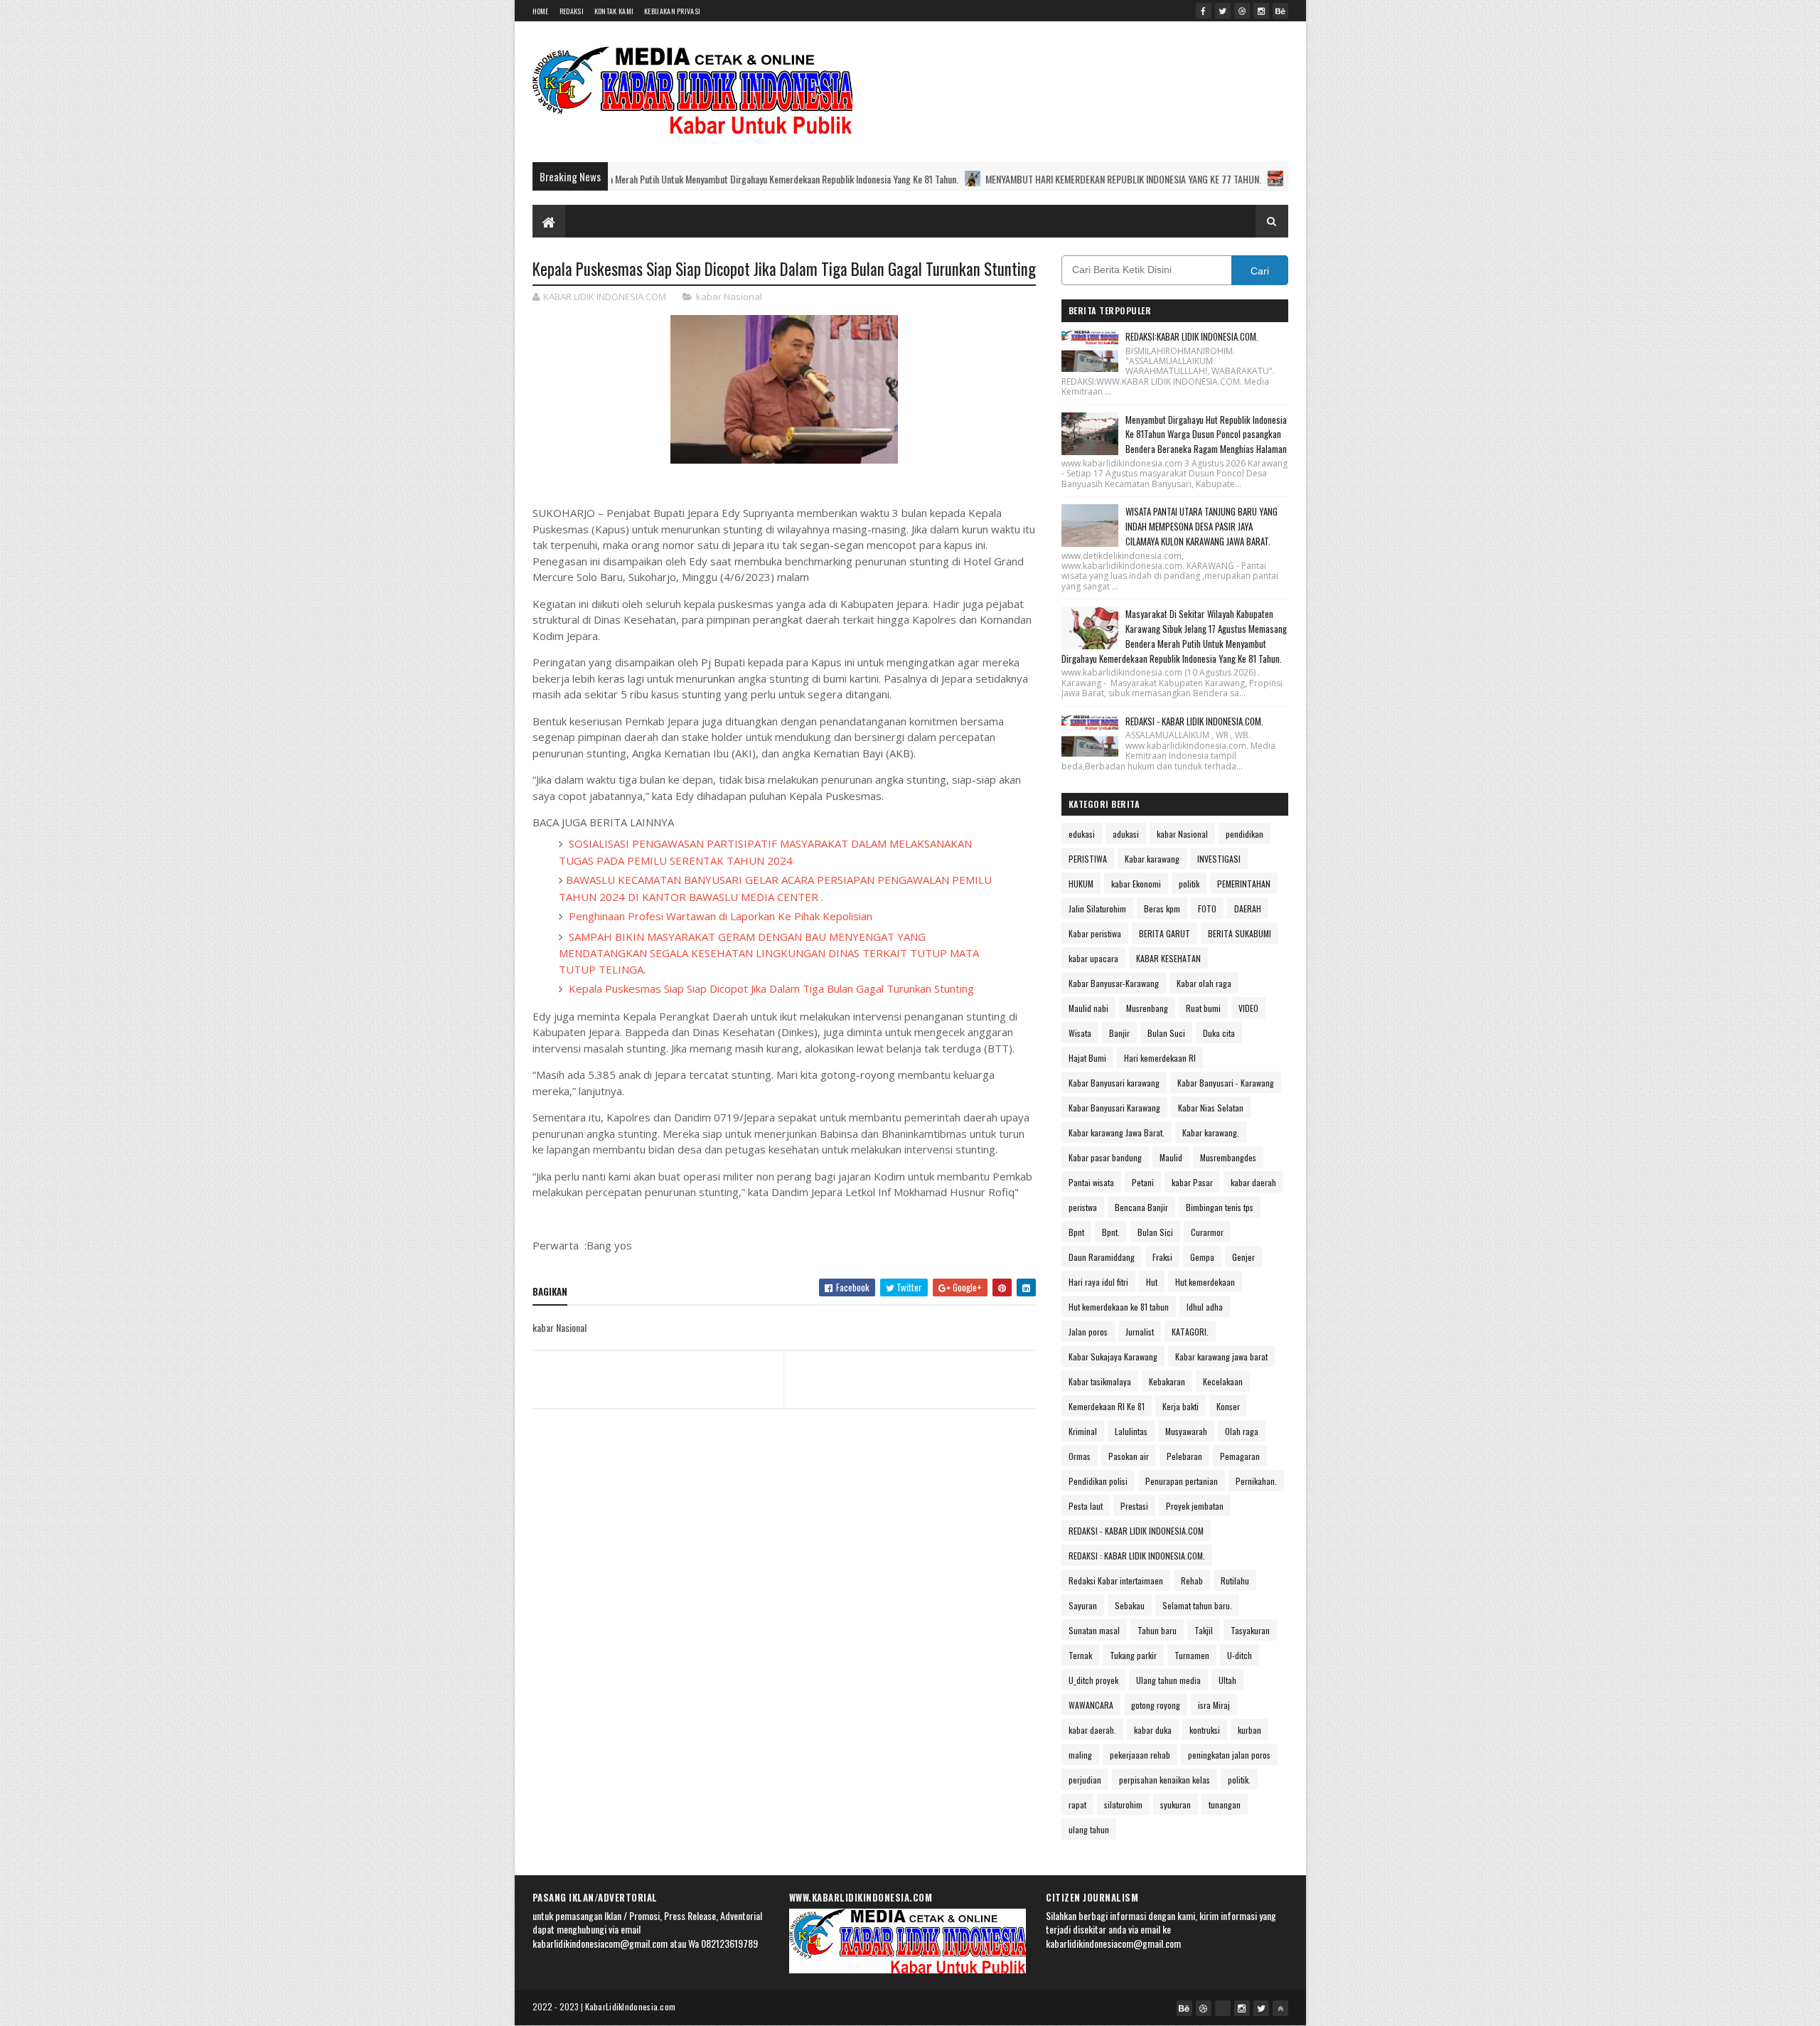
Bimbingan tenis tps (1220, 1207)
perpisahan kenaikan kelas (1165, 1780)
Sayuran (1083, 1605)
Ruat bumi (1203, 1008)
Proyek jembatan (1195, 1506)
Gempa (1202, 1257)
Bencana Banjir (1141, 1207)
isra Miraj (1214, 1705)
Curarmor (1207, 1232)
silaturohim (1123, 1804)
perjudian (1085, 1780)
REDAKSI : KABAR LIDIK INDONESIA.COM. (1137, 1556)
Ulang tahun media (1168, 1680)
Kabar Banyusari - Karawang (1226, 1083)
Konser (1228, 1406)
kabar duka (1153, 1730)
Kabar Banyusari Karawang (1114, 1108)
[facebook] (1204, 11)
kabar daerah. (1092, 1730)
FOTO (1207, 908)
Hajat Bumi (1087, 1058)
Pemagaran (1240, 1456)
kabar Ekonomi (1136, 884)
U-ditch (1240, 1655)
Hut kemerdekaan (1205, 1282)
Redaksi (572, 11)
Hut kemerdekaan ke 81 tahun (1119, 1307)
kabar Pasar (1192, 1182)
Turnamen (1192, 1655)
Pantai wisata (1091, 1182)
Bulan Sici (1155, 1232)
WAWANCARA (1091, 1705)
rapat (1077, 1804)
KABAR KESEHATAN (1168, 958)
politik (1189, 884)
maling (1080, 1755)
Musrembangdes (1228, 1157)
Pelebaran (1184, 1456)
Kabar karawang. (1211, 1132)
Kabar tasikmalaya (1100, 1381)
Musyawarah (1186, 1431)
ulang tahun (1089, 1829)
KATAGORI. (1190, 1332)
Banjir (1119, 1033)
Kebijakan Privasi (672, 11)
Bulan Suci (1166, 1033)
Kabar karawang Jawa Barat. (1117, 1132)
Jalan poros (1088, 1332)
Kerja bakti (1181, 1406)
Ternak (1080, 1655)
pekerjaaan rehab (1140, 1755)
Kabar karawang (1152, 859)
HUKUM (1081, 884)
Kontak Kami (614, 11)
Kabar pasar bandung (1105, 1157)
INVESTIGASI (1219, 859)
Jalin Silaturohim (1097, 908)
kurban (1249, 1730)
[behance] (1280, 11)
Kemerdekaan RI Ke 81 (1107, 1406)
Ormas (1080, 1456)
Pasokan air (1129, 1456)
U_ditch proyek (1093, 1680)
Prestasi (1134, 1506)
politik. (1239, 1780)
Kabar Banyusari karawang (1114, 1083)
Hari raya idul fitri (1098, 1282)
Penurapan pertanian (1182, 1481)
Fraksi (1162, 1257)
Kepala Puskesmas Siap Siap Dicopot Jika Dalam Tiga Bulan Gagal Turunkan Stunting (770, 988)
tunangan (1225, 1804)
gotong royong (1156, 1705)
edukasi (1082, 834)
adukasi (1126, 834)
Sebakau (1130, 1605)
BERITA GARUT (1165, 933)
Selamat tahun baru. (1197, 1605)
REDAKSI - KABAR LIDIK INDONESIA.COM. (1194, 721)
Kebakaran (1167, 1381)
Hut (1152, 1282)
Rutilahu (1235, 1580)
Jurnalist (1140, 1332)
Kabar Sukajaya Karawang (1113, 1356)
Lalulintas (1131, 1431)
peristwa (1083, 1207)
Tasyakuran (1250, 1630)
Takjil (1204, 1630)
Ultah (1227, 1680)
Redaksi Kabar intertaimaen (1116, 1580)
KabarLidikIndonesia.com (631, 2006)
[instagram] (1261, 11)
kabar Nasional (729, 297)
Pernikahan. (1256, 1481)
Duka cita (1219, 1033)
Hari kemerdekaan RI (1160, 1058)
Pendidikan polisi (1098, 1481)
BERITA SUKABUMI (1240, 933)
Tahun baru (1157, 1630)
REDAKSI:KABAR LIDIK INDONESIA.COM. (1192, 336)
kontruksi (1205, 1730)
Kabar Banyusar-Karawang (1114, 983)
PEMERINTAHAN (1244, 884)
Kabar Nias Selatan (1211, 1108)
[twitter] (1223, 11)
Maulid (1171, 1157)
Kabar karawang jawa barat (1221, 1356)
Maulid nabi (1088, 1008)
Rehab (1192, 1580)
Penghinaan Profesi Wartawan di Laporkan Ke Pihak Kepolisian (719, 916)
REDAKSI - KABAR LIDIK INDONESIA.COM (1136, 1531)
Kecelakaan (1223, 1381)
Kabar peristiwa (1095, 933)
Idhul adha (1205, 1307)
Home (541, 11)
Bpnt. (1111, 1232)
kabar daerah (1253, 1182)
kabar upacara (1093, 958)
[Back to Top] (1280, 2008)
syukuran (1176, 1804)
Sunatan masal (1094, 1630)
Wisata (1080, 1033)
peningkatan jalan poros (1229, 1755)
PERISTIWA (1088, 859)
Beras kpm (1162, 908)
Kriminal (1083, 1431)
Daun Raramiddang (1102, 1257)
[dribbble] (1242, 11)
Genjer (1243, 1257)
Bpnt (1076, 1232)
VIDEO (1248, 1008)
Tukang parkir (1133, 1655)
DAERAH (1248, 908)
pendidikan (1244, 834)
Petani (1143, 1182)
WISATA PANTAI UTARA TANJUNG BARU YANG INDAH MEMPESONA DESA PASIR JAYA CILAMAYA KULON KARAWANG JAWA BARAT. (1201, 526)
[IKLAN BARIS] (1223, 2008)
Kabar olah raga (1204, 983)
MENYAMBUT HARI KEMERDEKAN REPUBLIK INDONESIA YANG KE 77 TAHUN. (973, 179)
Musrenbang (1147, 1008)
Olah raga (1242, 1431)
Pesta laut (1086, 1506)
